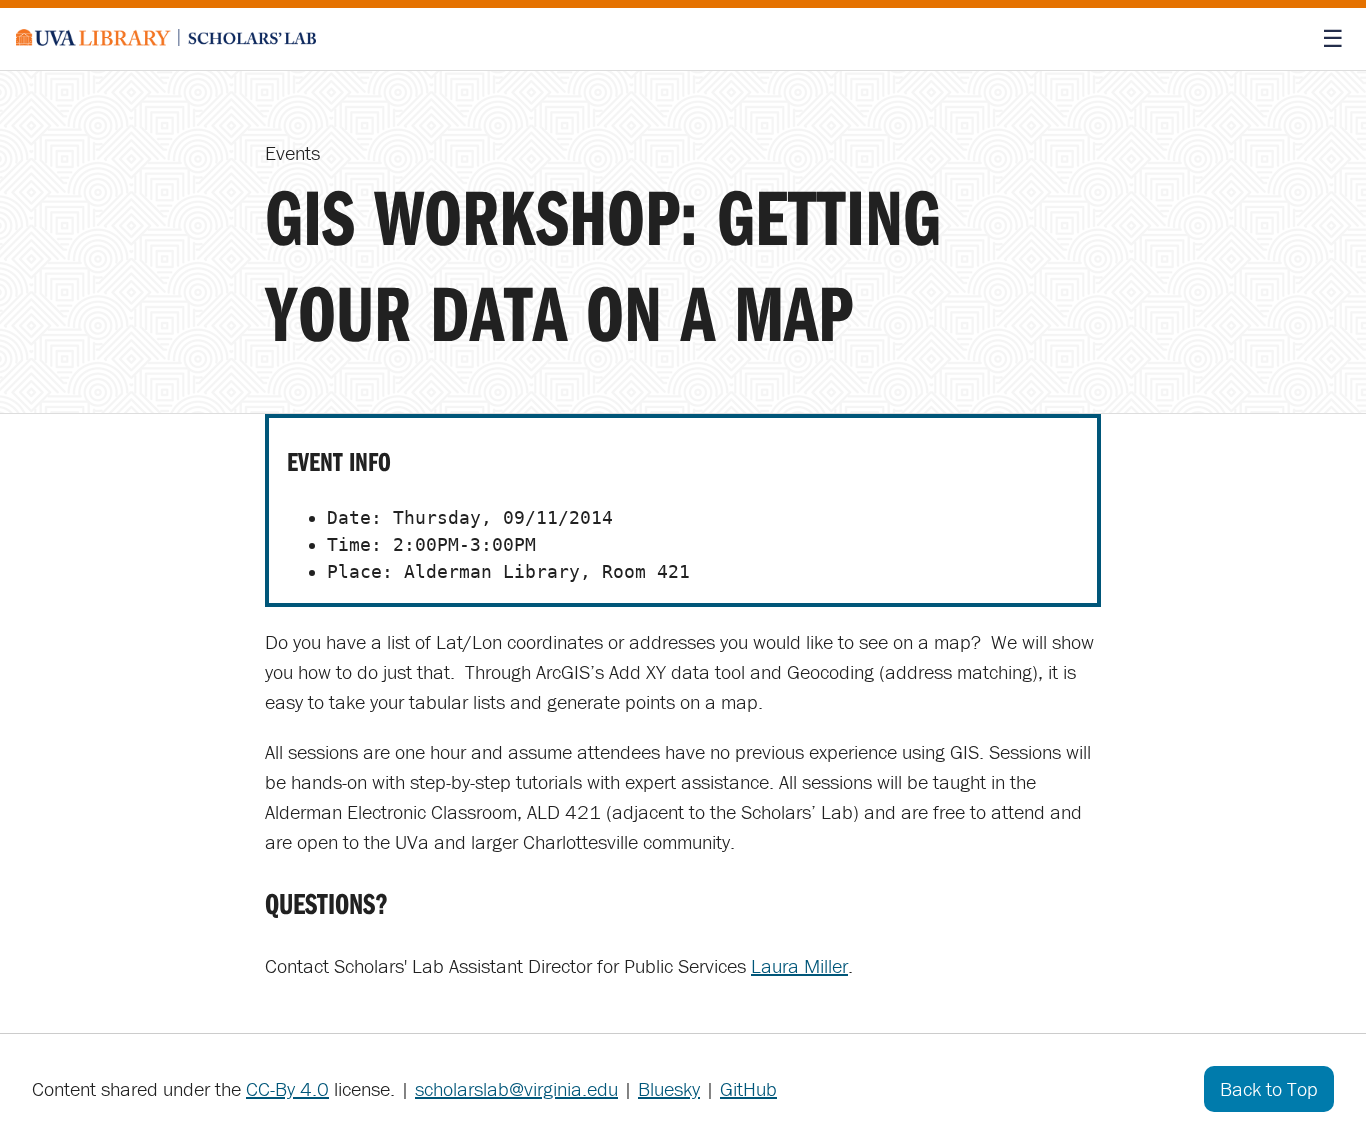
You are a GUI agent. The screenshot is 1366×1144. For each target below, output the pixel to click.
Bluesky (669, 1088)
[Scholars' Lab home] (166, 39)
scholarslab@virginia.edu (516, 1088)
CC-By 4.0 (287, 1088)
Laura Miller (799, 965)
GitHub (748, 1088)
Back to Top (1269, 1088)
